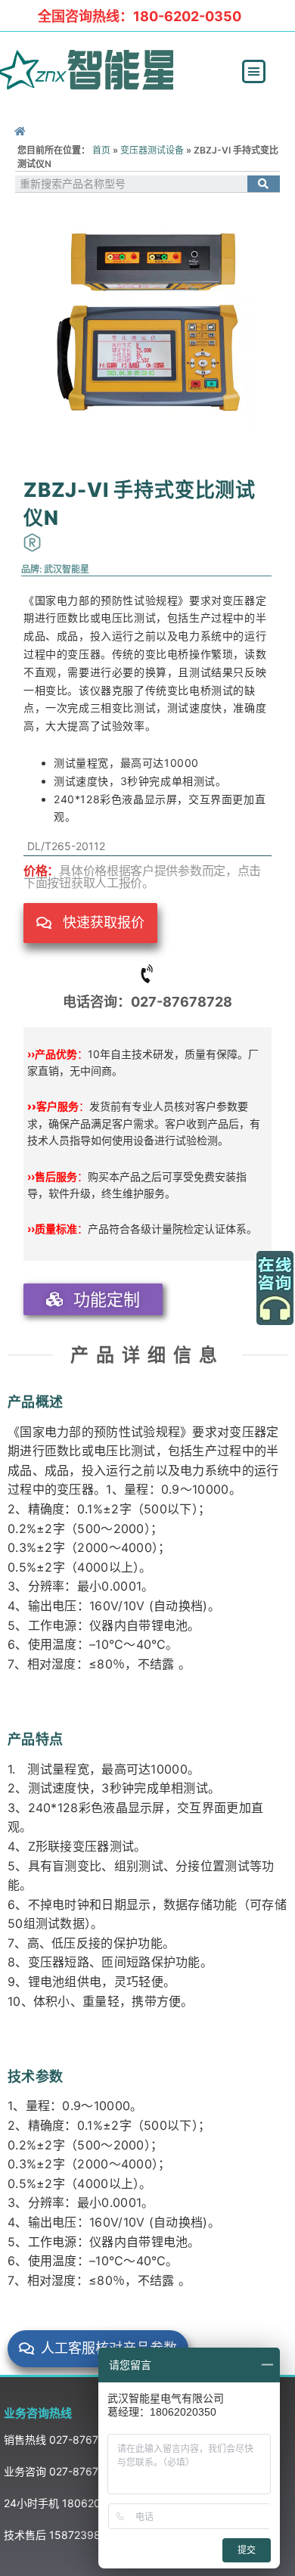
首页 (101, 150)
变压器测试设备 (152, 150)
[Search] (264, 184)
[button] (254, 72)
